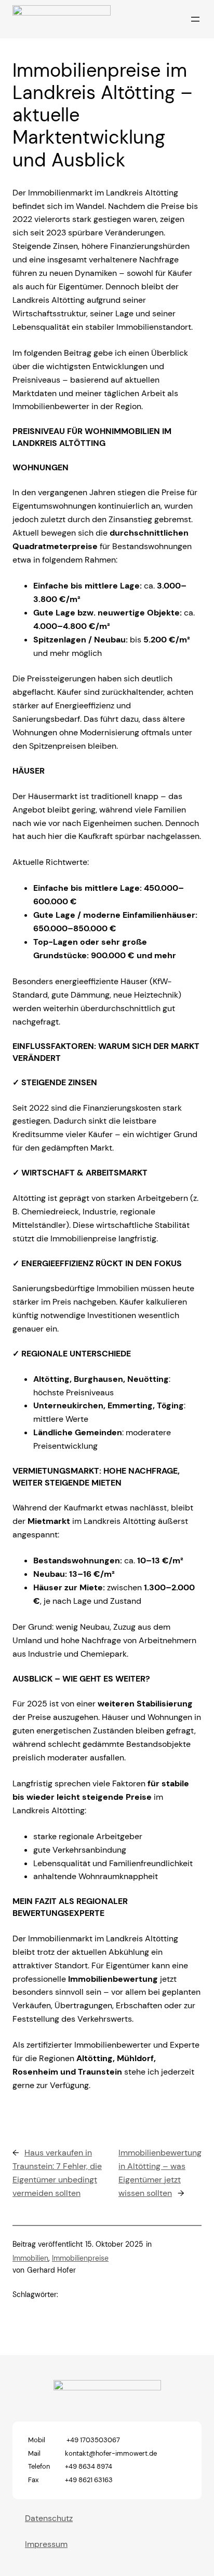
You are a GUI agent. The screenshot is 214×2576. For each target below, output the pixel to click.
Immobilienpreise (80, 2258)
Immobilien (30, 2258)
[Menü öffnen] (195, 19)
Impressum (46, 2544)
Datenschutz (49, 2518)
